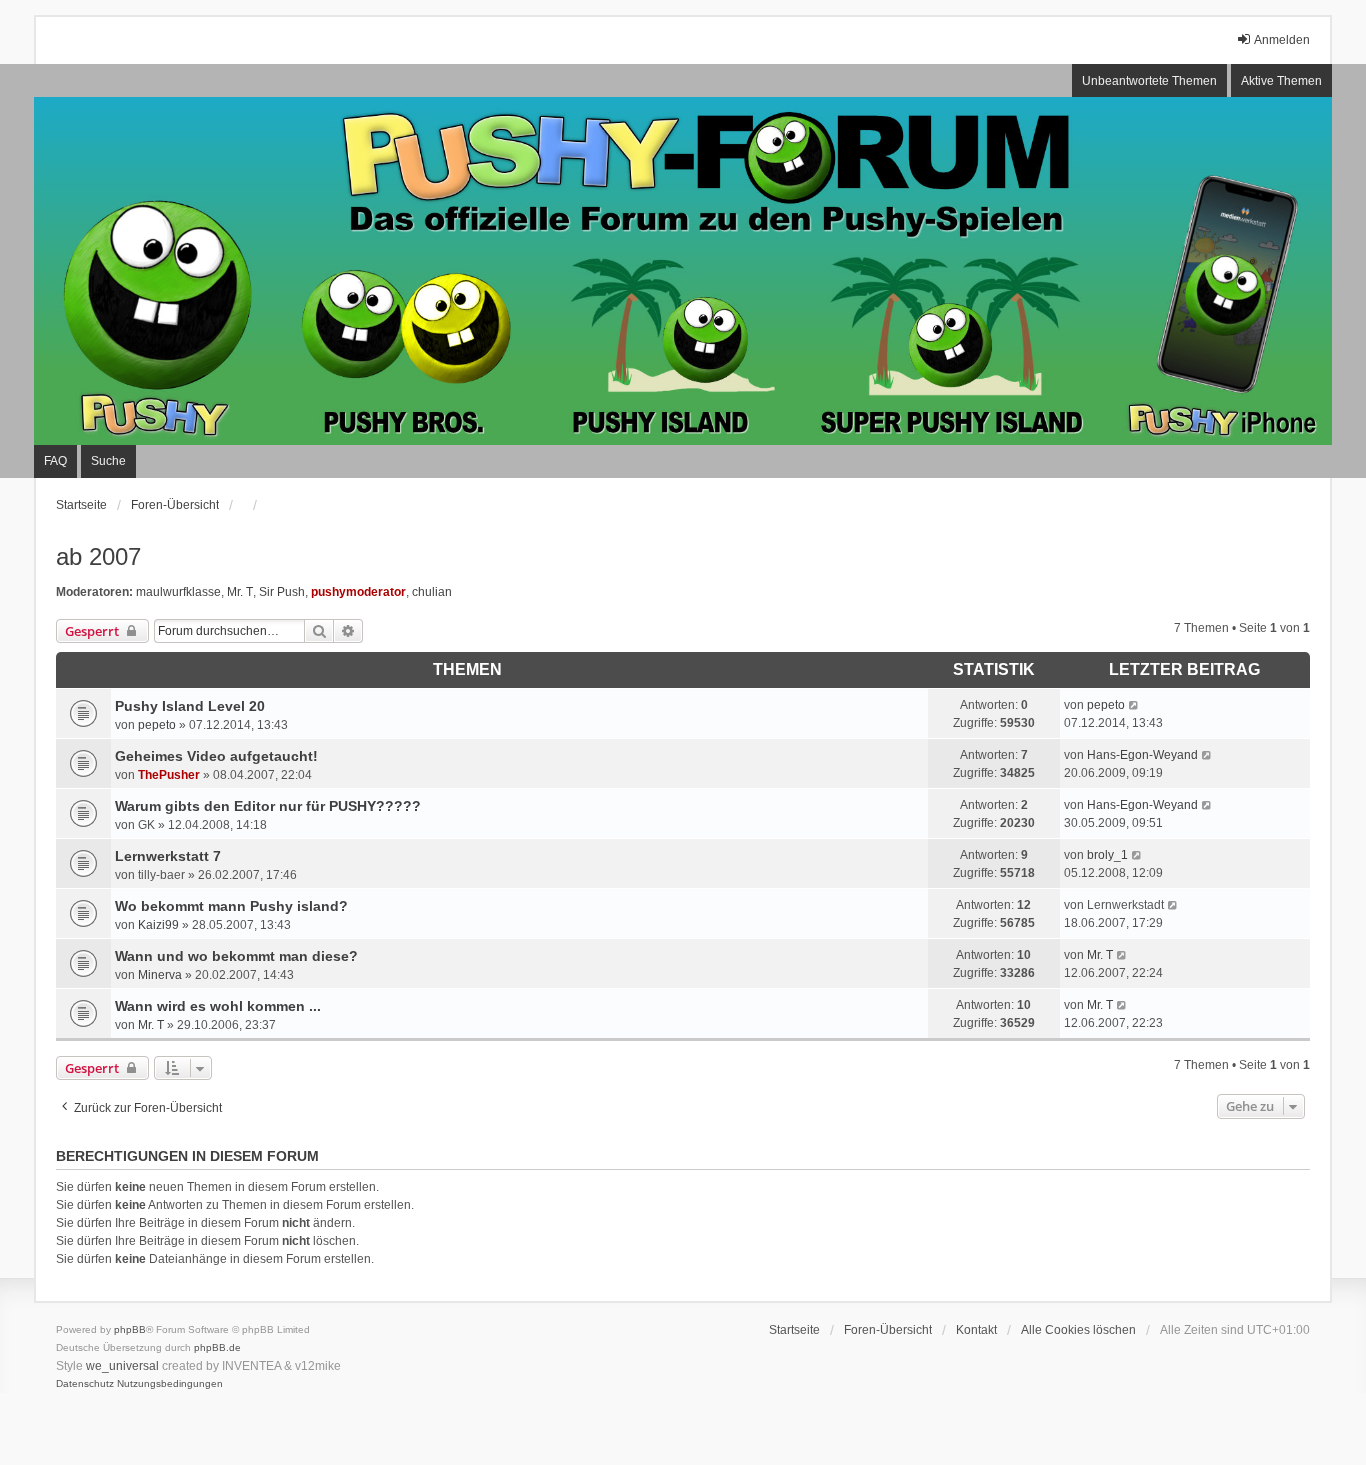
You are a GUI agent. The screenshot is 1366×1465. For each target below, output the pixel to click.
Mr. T (240, 592)
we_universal (122, 1366)
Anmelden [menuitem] (1282, 40)
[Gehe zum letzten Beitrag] (1134, 705)
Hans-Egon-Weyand (1142, 755)
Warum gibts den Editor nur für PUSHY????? (268, 806)
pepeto (157, 725)
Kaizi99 (158, 925)
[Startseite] (683, 271)
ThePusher (169, 775)
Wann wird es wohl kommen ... (218, 1006)
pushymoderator (358, 592)
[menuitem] (85, 1384)
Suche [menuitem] (108, 461)
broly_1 (1107, 855)
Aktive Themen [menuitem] (1281, 81)
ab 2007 (98, 556)
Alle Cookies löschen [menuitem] (1078, 1330)
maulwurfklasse (178, 592)
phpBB (130, 1329)
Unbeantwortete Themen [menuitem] (1149, 81)
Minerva (160, 975)
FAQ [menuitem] (55, 461)
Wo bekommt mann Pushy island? (231, 906)
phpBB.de (217, 1347)
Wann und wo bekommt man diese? (236, 956)
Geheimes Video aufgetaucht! (216, 756)
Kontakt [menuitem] (976, 1330)
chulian (432, 592)
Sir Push (282, 592)
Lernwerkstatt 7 (168, 856)
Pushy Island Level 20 (190, 706)
